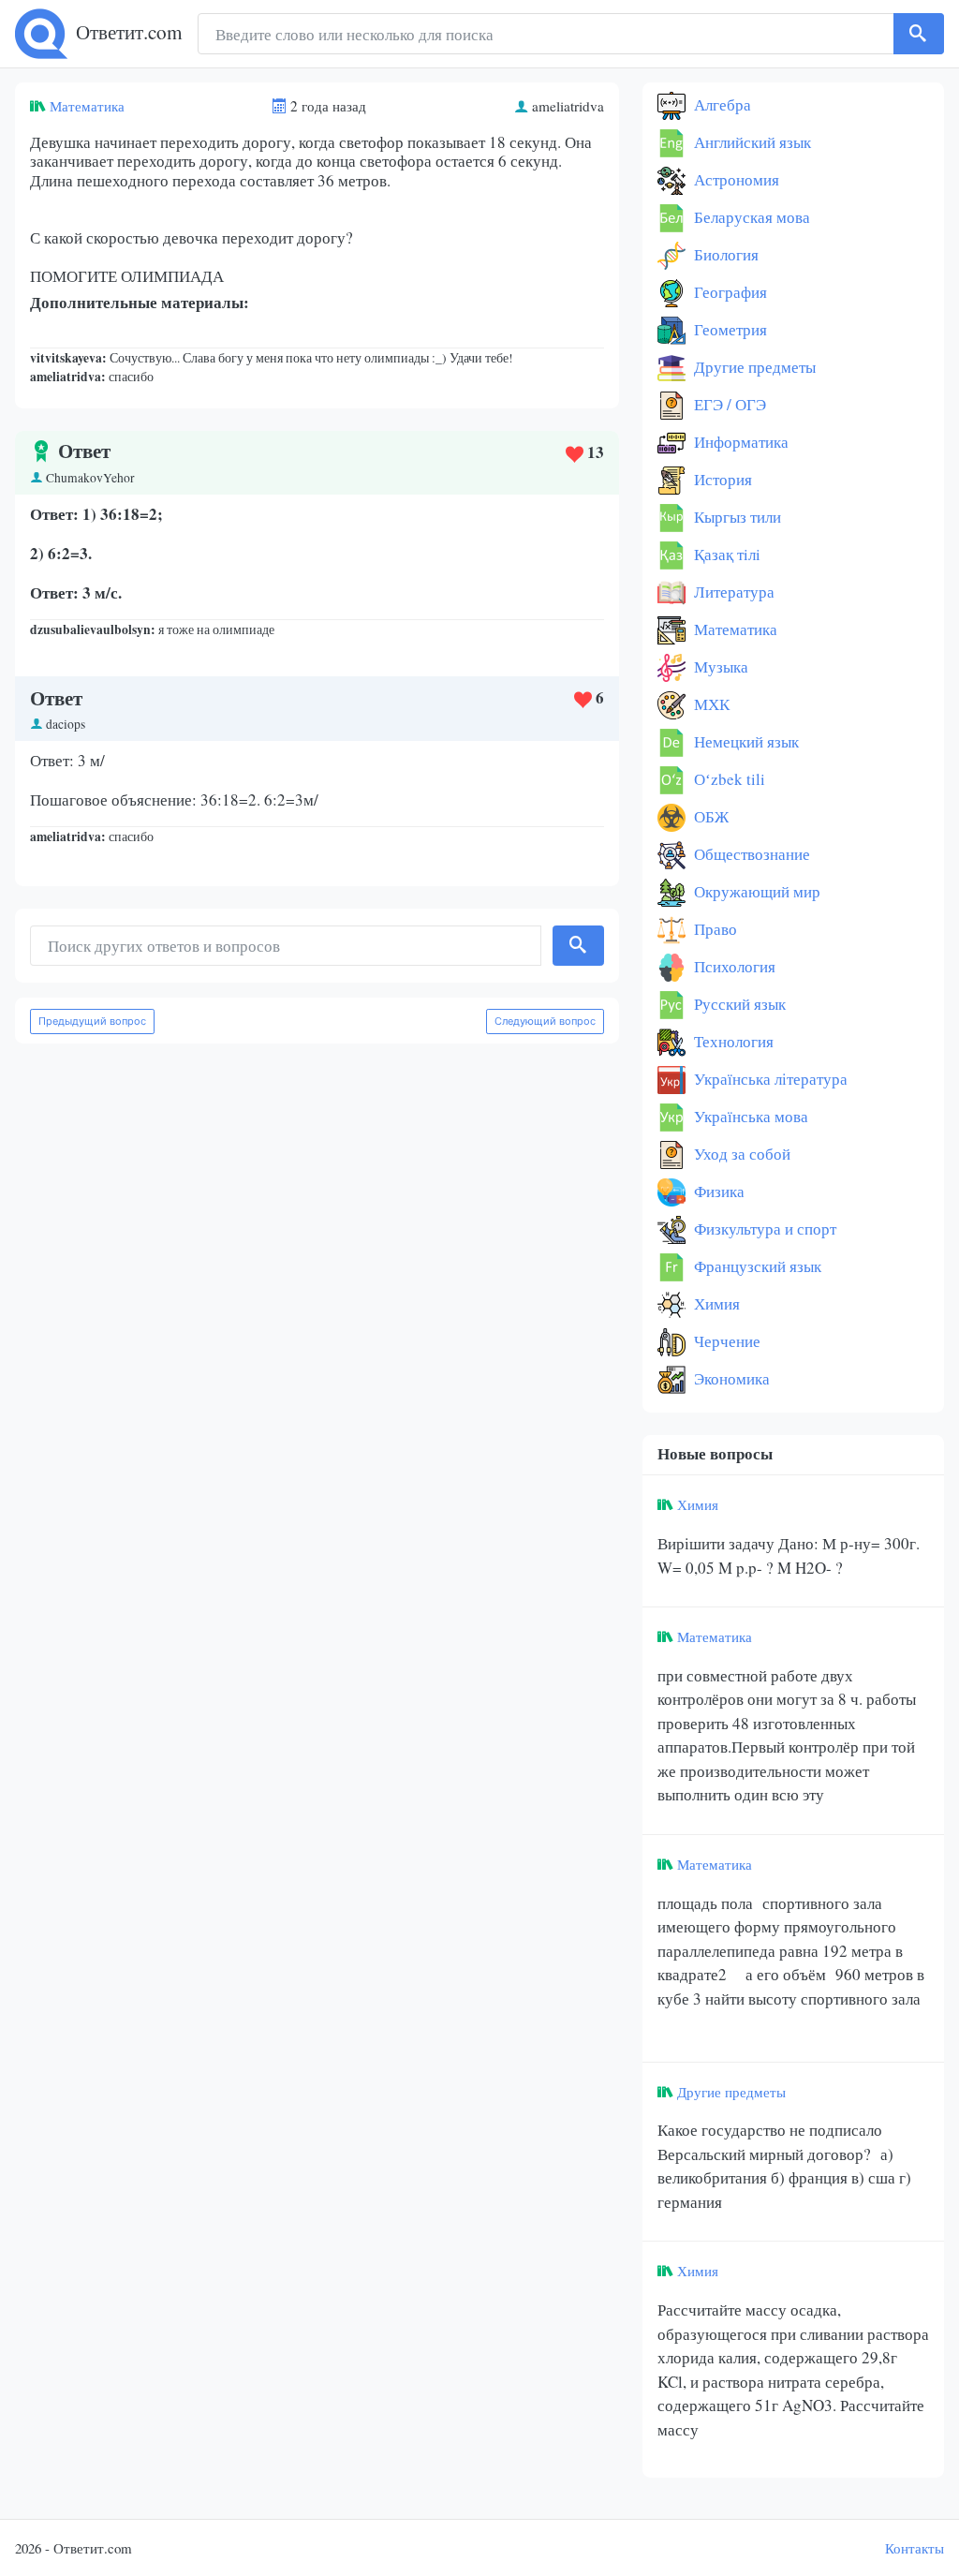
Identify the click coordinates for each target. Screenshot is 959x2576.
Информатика (739, 442)
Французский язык (756, 1266)
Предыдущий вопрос (92, 1021)
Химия (715, 1303)
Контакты (915, 2548)
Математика (87, 106)
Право (714, 929)
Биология (724, 254)
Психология (733, 966)
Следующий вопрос (545, 1021)
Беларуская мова (750, 217)
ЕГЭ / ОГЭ (728, 404)
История (721, 479)
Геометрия (729, 329)
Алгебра (721, 104)
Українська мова (749, 1116)
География (729, 292)
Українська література (769, 1079)
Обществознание (750, 854)
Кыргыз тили (736, 517)
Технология (732, 1041)
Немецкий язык (745, 741)
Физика (717, 1191)
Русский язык (738, 1004)
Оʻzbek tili (728, 779)
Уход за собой (740, 1154)
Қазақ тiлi (725, 554)
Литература (732, 592)
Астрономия (735, 179)
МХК (710, 704)
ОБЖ (709, 816)
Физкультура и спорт (763, 1229)
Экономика (730, 1378)
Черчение (725, 1341)
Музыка (719, 666)
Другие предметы (753, 367)
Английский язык (751, 142)
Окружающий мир (755, 891)
